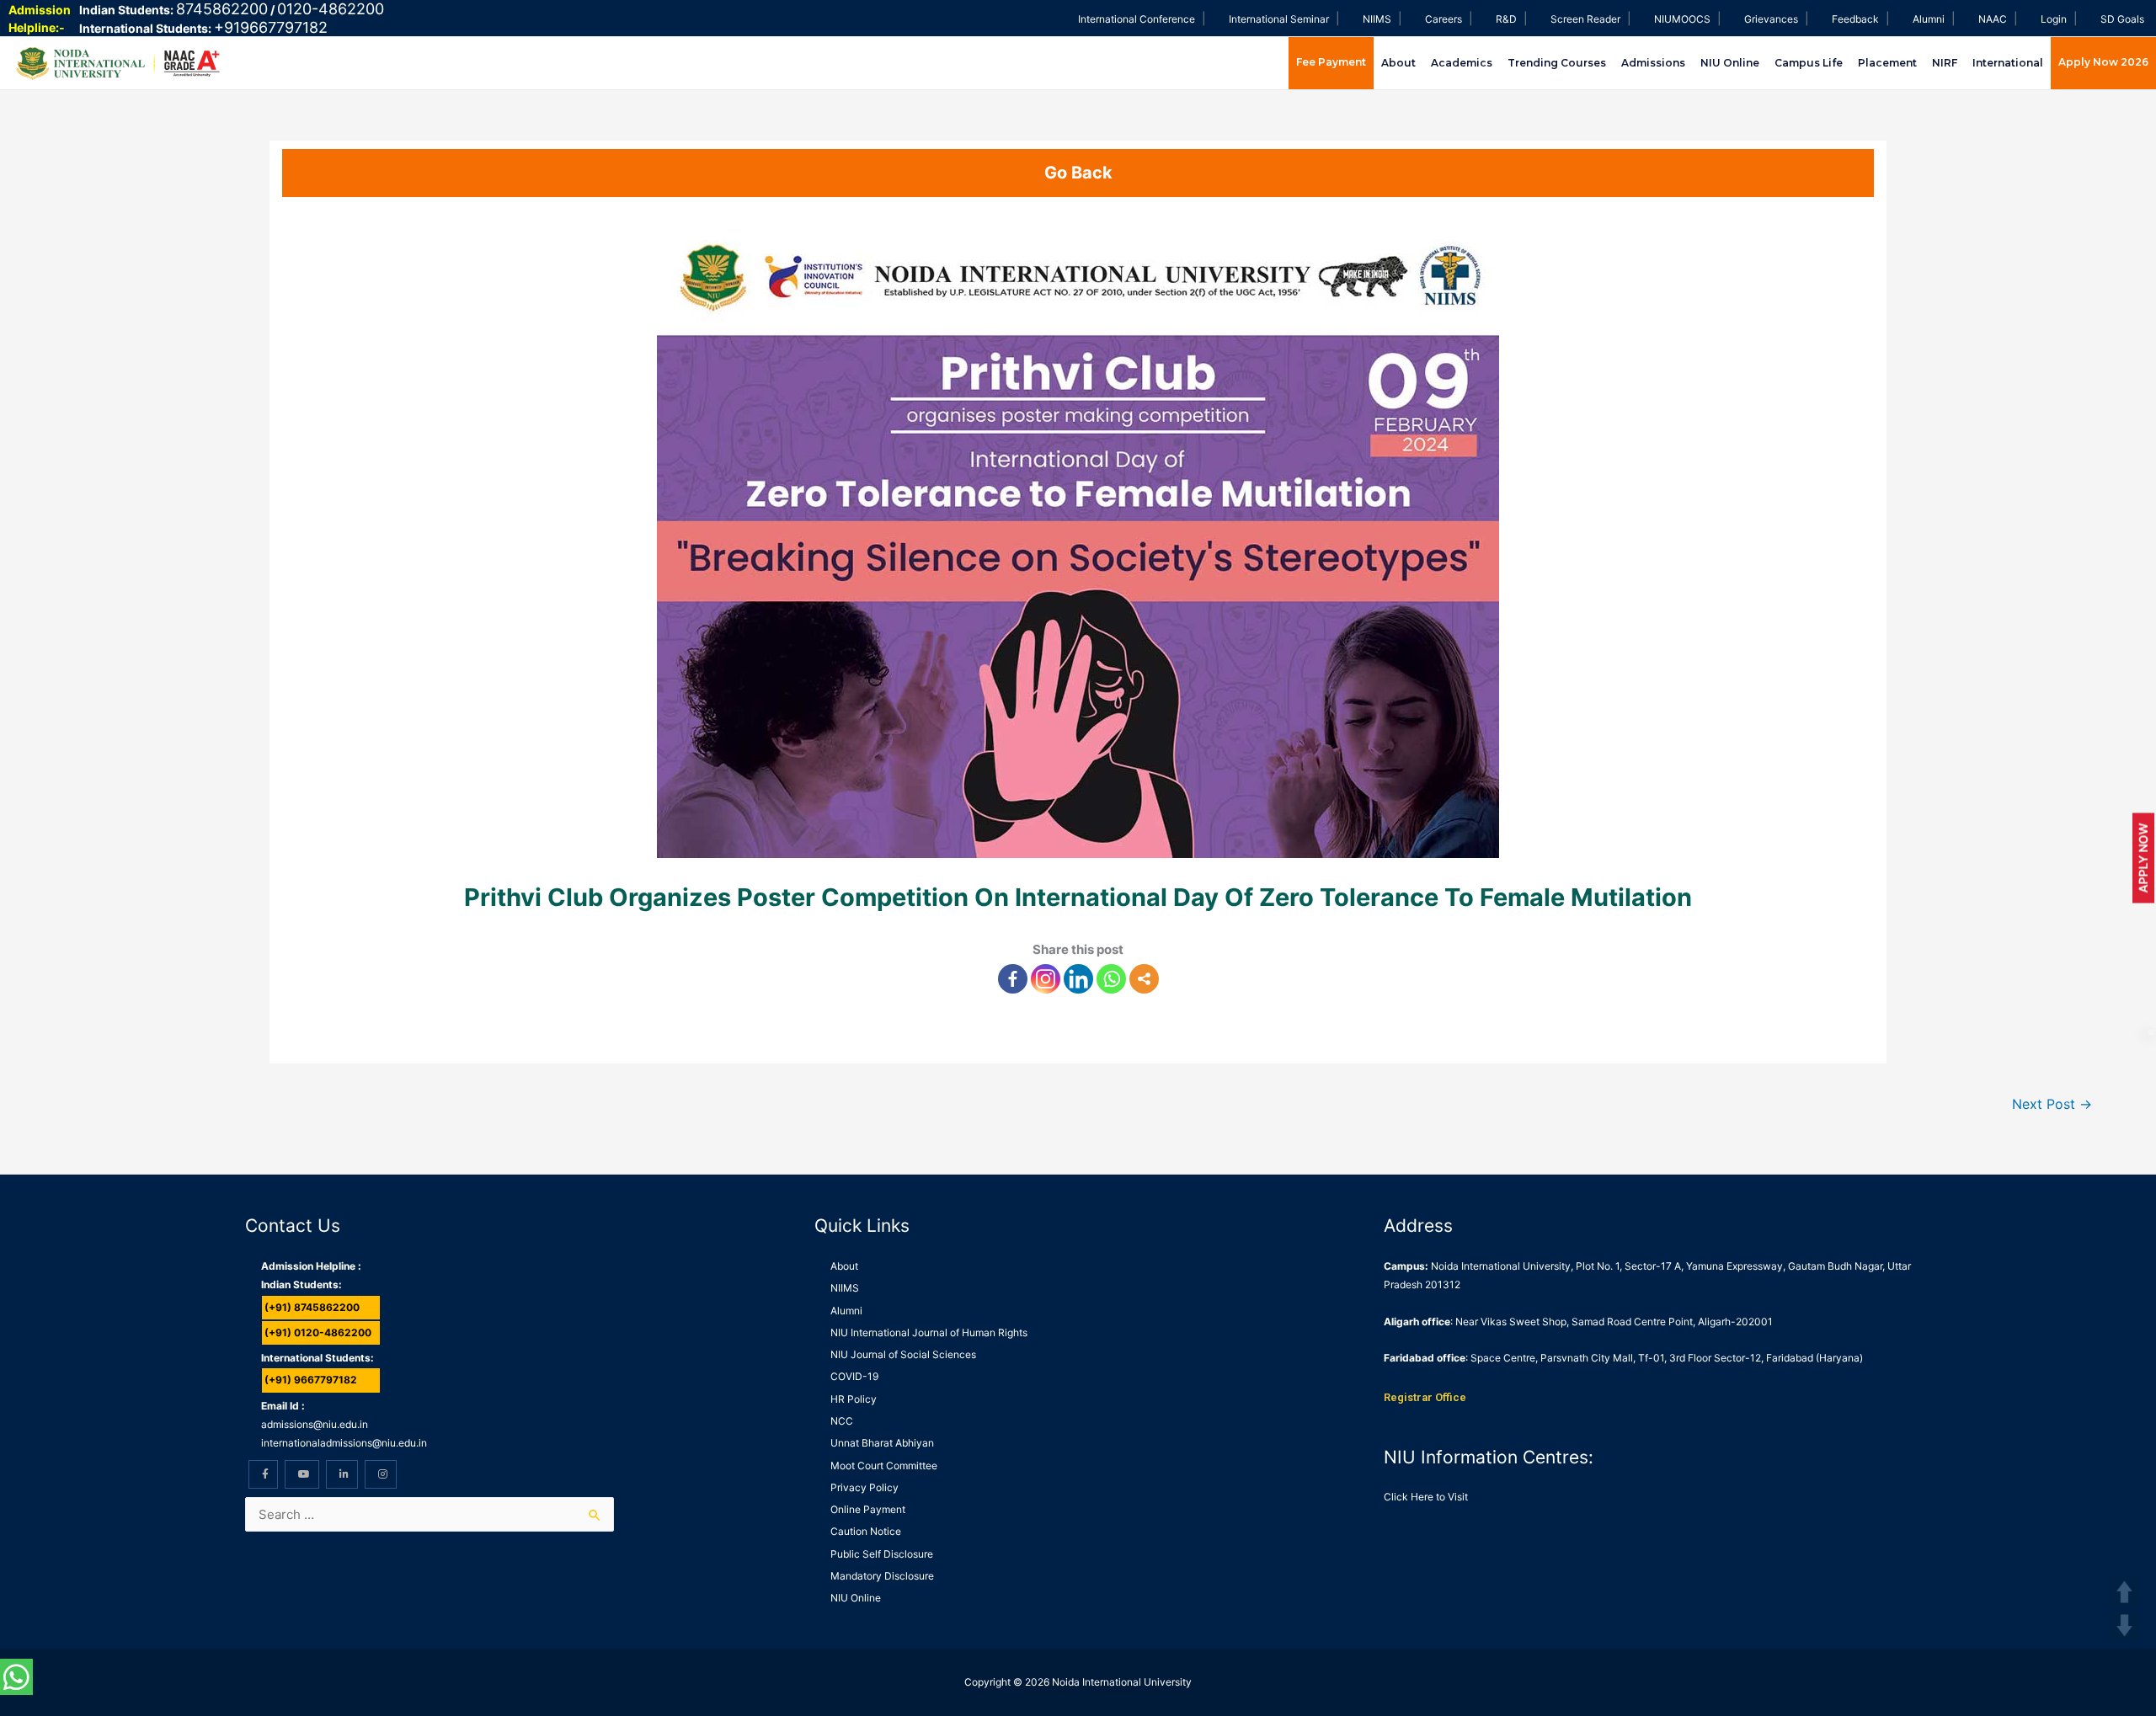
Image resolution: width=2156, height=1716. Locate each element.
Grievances (1771, 19)
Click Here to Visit (1426, 1497)
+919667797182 (271, 27)
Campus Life (1809, 63)
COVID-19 (854, 1376)
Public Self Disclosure (882, 1554)
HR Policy (854, 1399)
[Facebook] (1013, 979)
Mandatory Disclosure (882, 1576)
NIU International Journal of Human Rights (929, 1332)
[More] (1144, 979)
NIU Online (1730, 63)
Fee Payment (1331, 62)
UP (2124, 1592)
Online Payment (868, 1509)
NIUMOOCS (1682, 19)
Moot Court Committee (884, 1466)
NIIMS (1377, 19)
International (2008, 63)
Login (2054, 19)
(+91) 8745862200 (312, 1307)
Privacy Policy (865, 1487)
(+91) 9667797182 (311, 1380)
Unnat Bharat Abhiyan (882, 1443)
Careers (1444, 19)
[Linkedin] (1078, 979)
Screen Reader (1585, 19)
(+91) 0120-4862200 (318, 1332)
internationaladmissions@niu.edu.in (344, 1443)
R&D (1506, 19)
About (1398, 63)
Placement (1887, 63)
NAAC (1993, 19)
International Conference (1137, 19)
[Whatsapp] (1111, 979)
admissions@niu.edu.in (315, 1424)
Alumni (1929, 19)
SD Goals (2122, 19)
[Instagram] (1046, 979)
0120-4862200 (331, 9)
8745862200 (222, 9)
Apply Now (2143, 858)
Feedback (1855, 19)
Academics (1462, 63)
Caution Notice (866, 1531)
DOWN (2124, 1625)
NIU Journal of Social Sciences (903, 1354)
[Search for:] (430, 1514)
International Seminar (1279, 19)
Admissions (1653, 63)
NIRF (1945, 63)
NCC (842, 1421)
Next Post (2052, 1104)
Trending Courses (1557, 63)
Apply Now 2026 (2103, 62)
